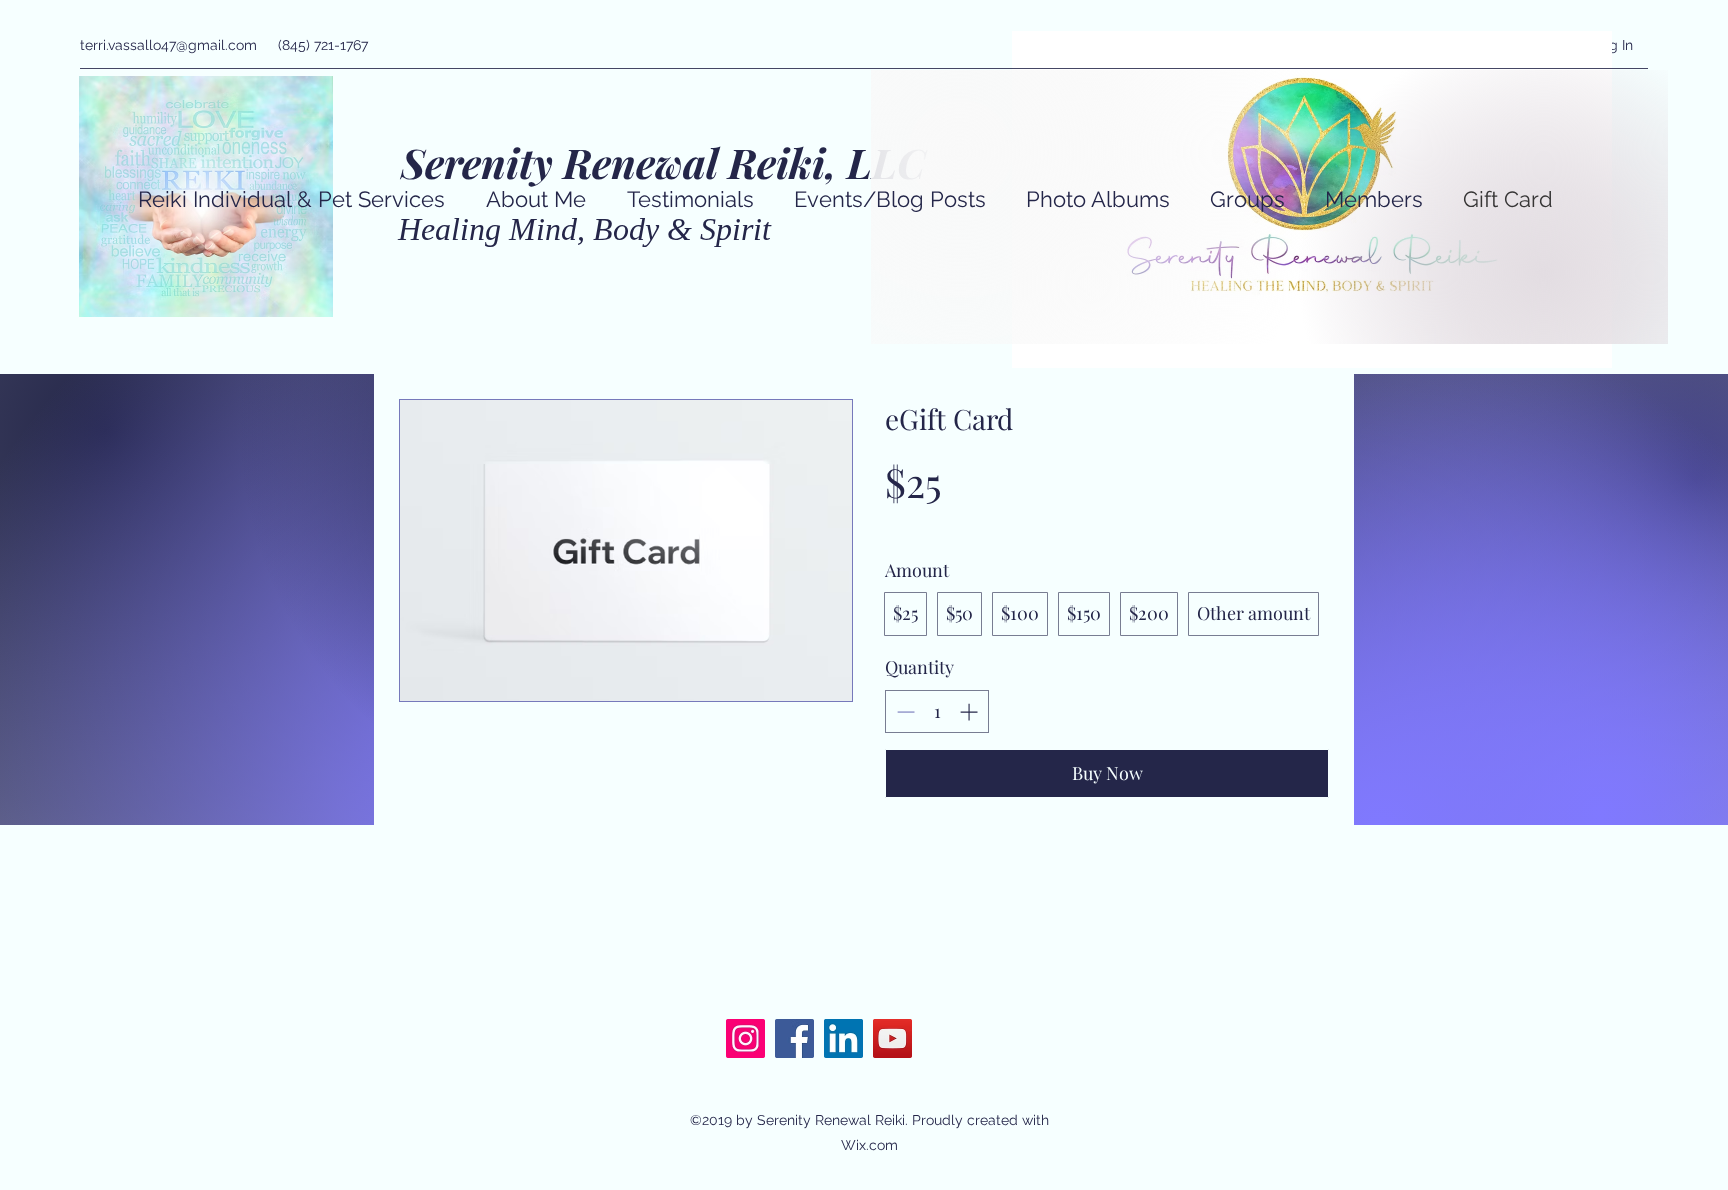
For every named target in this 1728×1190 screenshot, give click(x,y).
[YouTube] (892, 1038)
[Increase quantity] (970, 711)
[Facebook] (794, 1038)
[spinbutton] (937, 711)
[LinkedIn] (843, 1038)
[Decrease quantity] (903, 711)
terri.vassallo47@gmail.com (168, 45)
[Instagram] (745, 1038)
